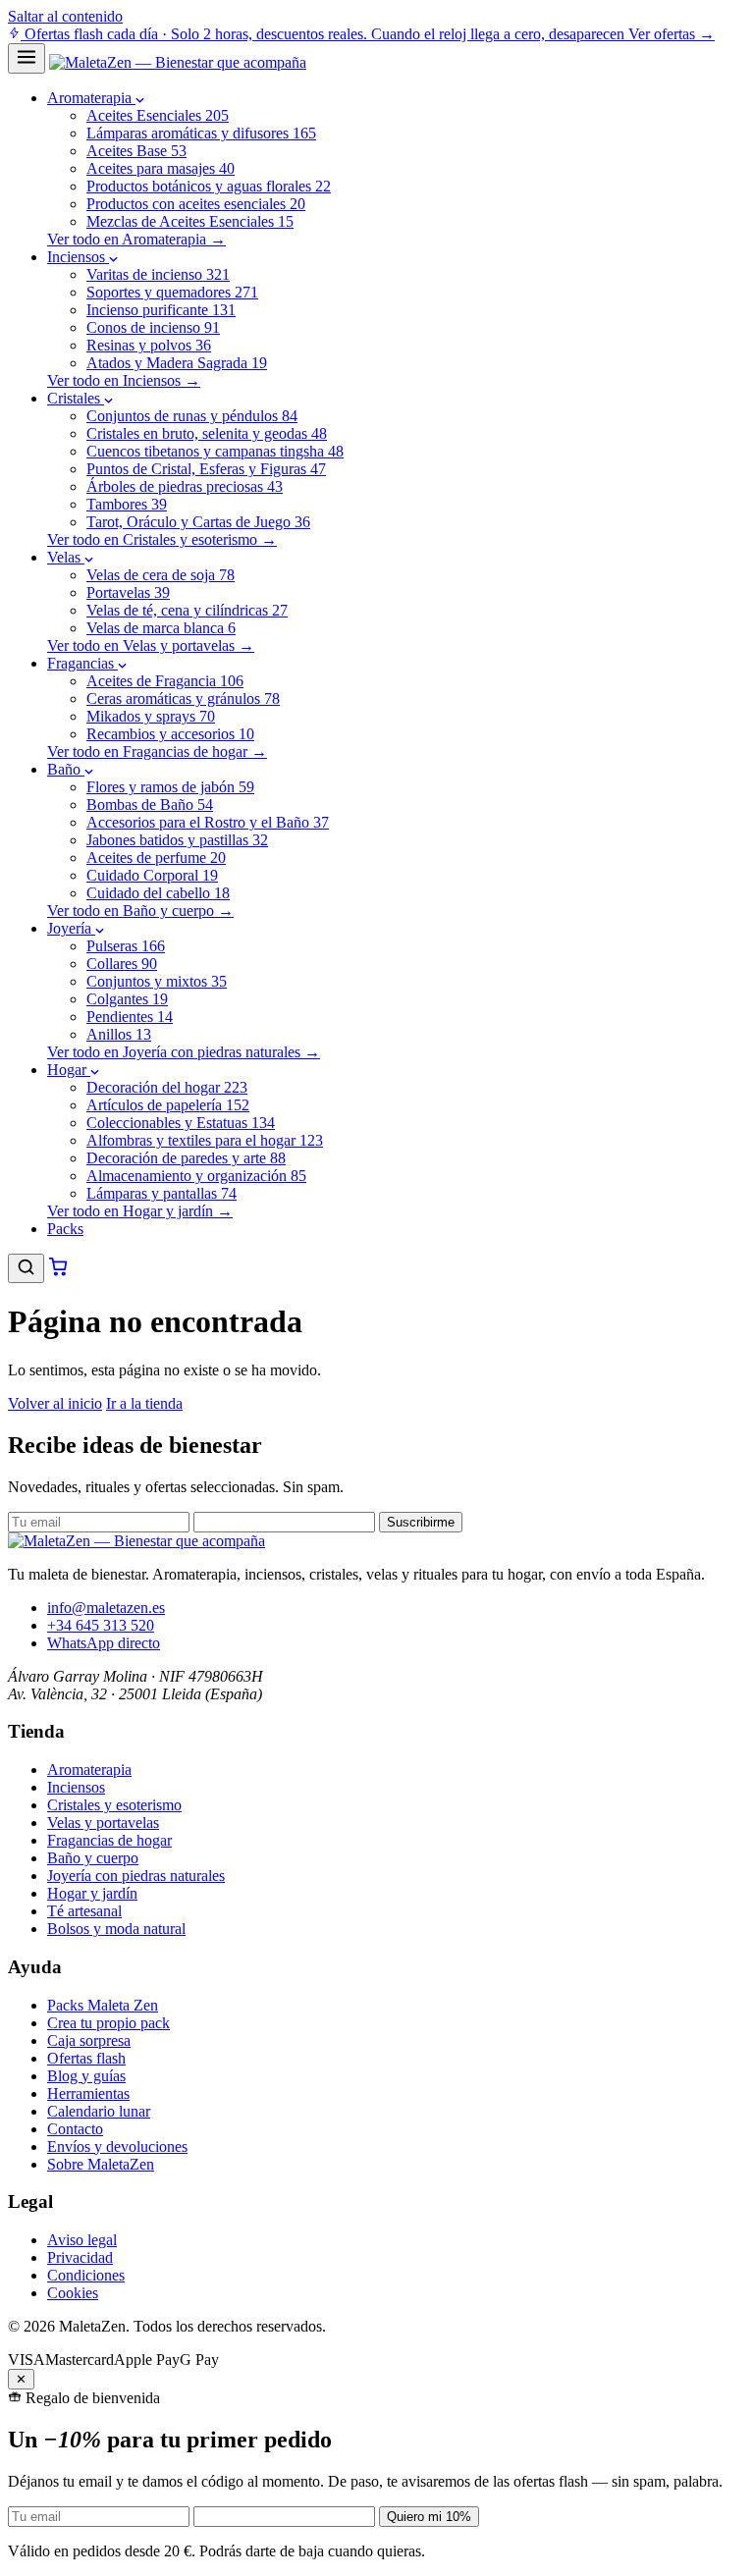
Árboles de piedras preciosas (185, 486)
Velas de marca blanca (161, 628)
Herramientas (88, 2093)
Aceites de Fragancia (165, 681)
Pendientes (130, 1017)
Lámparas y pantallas (162, 1193)
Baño (66, 769)
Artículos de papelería (168, 1105)
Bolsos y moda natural (116, 1929)
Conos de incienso (153, 327)
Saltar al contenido (65, 16)
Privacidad (80, 2257)
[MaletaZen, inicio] (178, 62)
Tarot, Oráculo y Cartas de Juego (198, 522)
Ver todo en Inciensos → (124, 380)
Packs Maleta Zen (103, 2005)
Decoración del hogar (167, 1087)
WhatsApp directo (104, 1643)
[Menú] (27, 58)
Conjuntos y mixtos (157, 981)
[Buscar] (26, 1268)
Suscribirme (421, 1522)
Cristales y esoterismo (114, 1805)
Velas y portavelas (103, 1823)
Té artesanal (84, 1911)
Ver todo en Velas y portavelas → (151, 645)
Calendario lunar (99, 2111)
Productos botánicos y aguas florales (209, 186)
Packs (65, 1229)
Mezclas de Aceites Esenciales (190, 221)
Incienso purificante (161, 310)
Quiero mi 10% (429, 2517)
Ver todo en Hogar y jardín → (140, 1211)
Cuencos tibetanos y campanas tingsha (215, 451)
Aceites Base (136, 151)
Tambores (127, 504)
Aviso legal (82, 2240)
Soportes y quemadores (172, 292)
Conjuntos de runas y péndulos (192, 416)
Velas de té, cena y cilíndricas (187, 610)
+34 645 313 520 (101, 1625)
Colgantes (127, 999)
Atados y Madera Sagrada (177, 363)
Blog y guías (86, 2076)
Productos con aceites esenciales (196, 204)
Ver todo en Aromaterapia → (136, 239)
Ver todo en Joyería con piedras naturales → (184, 1052)
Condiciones (86, 2275)
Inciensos (78, 257)
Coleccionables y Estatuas (181, 1123)
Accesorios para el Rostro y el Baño (208, 822)
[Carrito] (58, 1272)
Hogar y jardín (92, 1893)
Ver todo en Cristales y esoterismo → (162, 539)
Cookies (73, 2293)
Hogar (69, 1070)
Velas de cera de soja (161, 575)
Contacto (75, 2129)
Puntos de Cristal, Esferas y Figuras (206, 469)
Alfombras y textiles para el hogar (205, 1140)
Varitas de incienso (158, 274)
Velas (66, 557)
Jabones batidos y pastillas (177, 840)
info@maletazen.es (106, 1608)
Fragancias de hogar (109, 1840)
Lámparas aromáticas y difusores (201, 133)
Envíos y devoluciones (117, 2147)
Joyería (71, 928)
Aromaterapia (91, 98)
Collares (122, 964)
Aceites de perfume (156, 858)
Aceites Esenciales (158, 115)
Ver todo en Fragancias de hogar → (157, 751)
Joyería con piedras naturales (136, 1876)
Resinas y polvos (149, 345)
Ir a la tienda (144, 1403)
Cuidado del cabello (158, 893)
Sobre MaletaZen (101, 2164)
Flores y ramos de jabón (170, 787)
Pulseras (126, 946)
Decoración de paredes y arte (186, 1158)
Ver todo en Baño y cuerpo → (140, 911)
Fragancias (82, 663)
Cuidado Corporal (152, 875)
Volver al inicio (55, 1403)
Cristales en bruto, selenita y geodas (207, 433)
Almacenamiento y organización (196, 1176)
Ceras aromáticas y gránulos (183, 698)
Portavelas (128, 592)
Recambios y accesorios (170, 734)
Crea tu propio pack (108, 2023)
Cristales (76, 398)
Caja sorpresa (89, 2040)
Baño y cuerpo (93, 1858)
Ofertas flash (86, 2058)
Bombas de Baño (150, 805)
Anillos (119, 1034)
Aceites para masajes (161, 168)
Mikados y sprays (151, 716)
